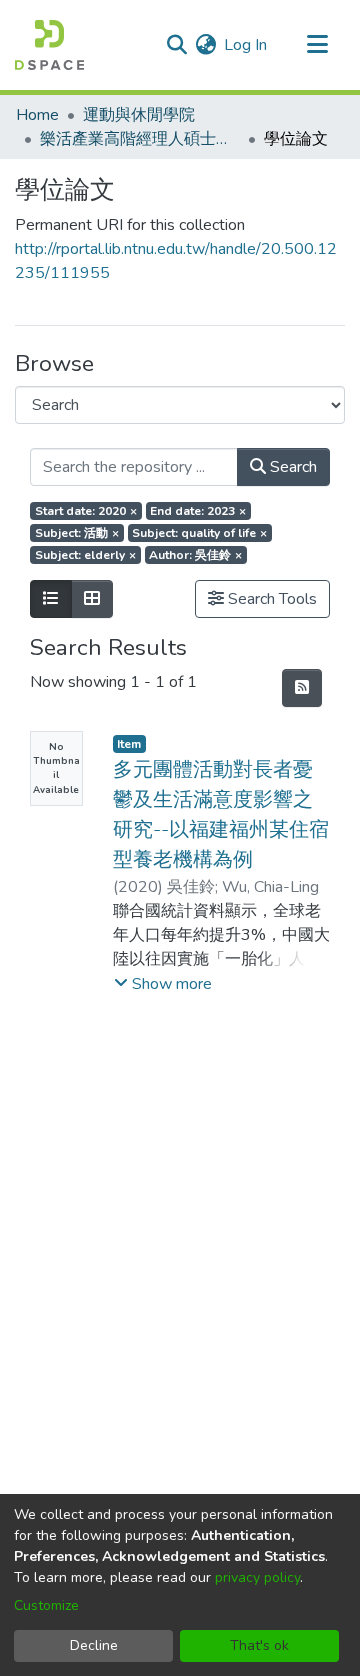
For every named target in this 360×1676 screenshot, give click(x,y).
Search (291, 467)
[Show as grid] (92, 599)
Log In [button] (246, 45)
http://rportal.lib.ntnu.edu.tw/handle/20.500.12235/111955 (176, 261)
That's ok (259, 1645)
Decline (94, 1645)
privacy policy (257, 1577)
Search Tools (270, 599)
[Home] (49, 45)
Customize (46, 1605)
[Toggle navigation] (317, 45)
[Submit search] (176, 45)
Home (37, 115)
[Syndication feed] (302, 688)
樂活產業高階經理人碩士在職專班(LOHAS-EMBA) (140, 139)
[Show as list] (51, 599)
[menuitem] (205, 45)
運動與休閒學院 (139, 115)
